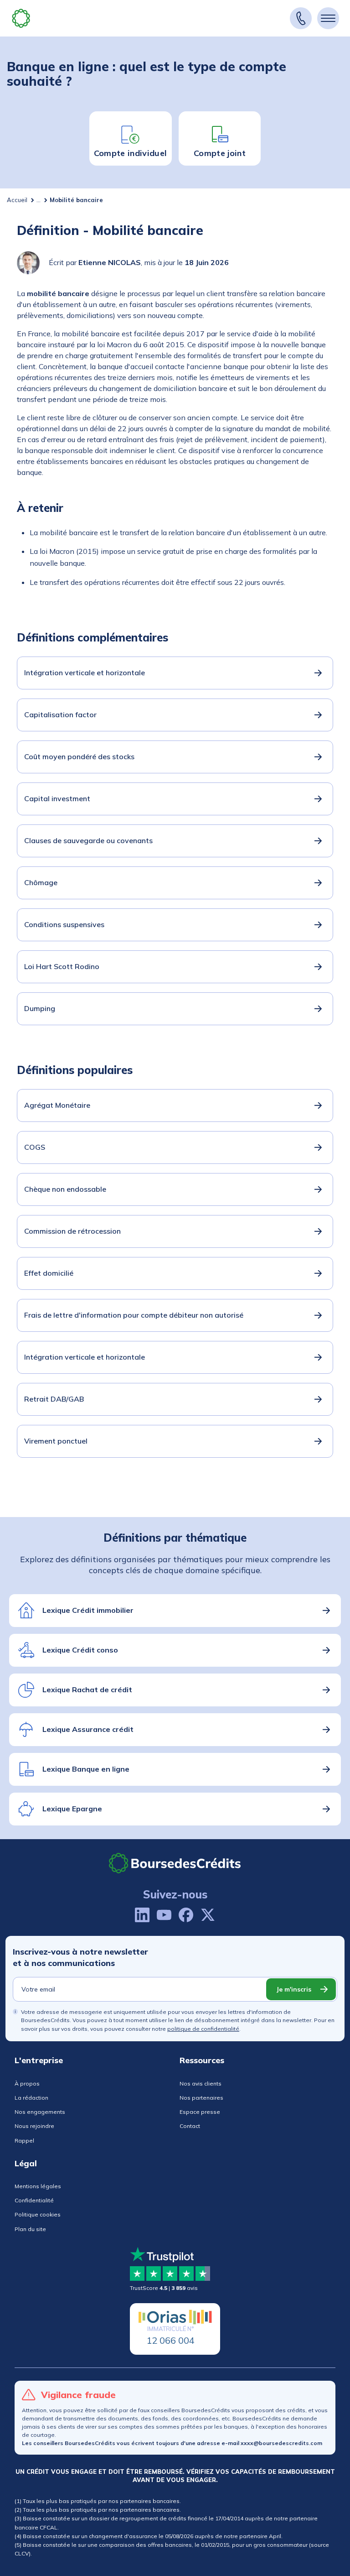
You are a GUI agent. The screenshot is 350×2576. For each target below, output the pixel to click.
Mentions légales (38, 2186)
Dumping (40, 1008)
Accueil (17, 200)
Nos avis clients (201, 2083)
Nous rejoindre (34, 2126)
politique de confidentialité (203, 2029)
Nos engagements (40, 2112)
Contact (190, 2126)
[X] (208, 1915)
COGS (35, 1147)
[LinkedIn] (142, 1915)
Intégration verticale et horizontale (85, 673)
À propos (27, 2083)
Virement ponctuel (56, 1441)
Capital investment (57, 798)
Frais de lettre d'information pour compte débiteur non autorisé (134, 1315)
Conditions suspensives (64, 924)
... (39, 200)
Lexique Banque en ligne (86, 1769)
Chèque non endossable (65, 1189)
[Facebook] (186, 1915)
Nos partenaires (201, 2098)
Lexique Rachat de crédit (87, 1690)
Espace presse (200, 2112)
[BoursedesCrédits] (175, 1863)
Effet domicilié (49, 1273)
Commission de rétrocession (72, 1231)
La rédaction (31, 2098)
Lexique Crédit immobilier (88, 1610)
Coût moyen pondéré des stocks (79, 756)
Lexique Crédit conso (80, 1650)
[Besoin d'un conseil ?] (301, 18)
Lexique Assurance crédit (88, 1729)
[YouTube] (164, 1915)
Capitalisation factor (60, 714)
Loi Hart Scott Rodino (62, 966)
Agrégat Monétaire (57, 1105)
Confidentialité (34, 2200)
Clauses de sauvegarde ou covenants (88, 840)
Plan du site (30, 2229)
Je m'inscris (294, 1989)
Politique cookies (38, 2214)
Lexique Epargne (72, 1809)
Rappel (24, 2141)
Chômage (41, 882)
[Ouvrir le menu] (328, 18)
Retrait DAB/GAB (54, 1399)
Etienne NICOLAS (110, 262)
